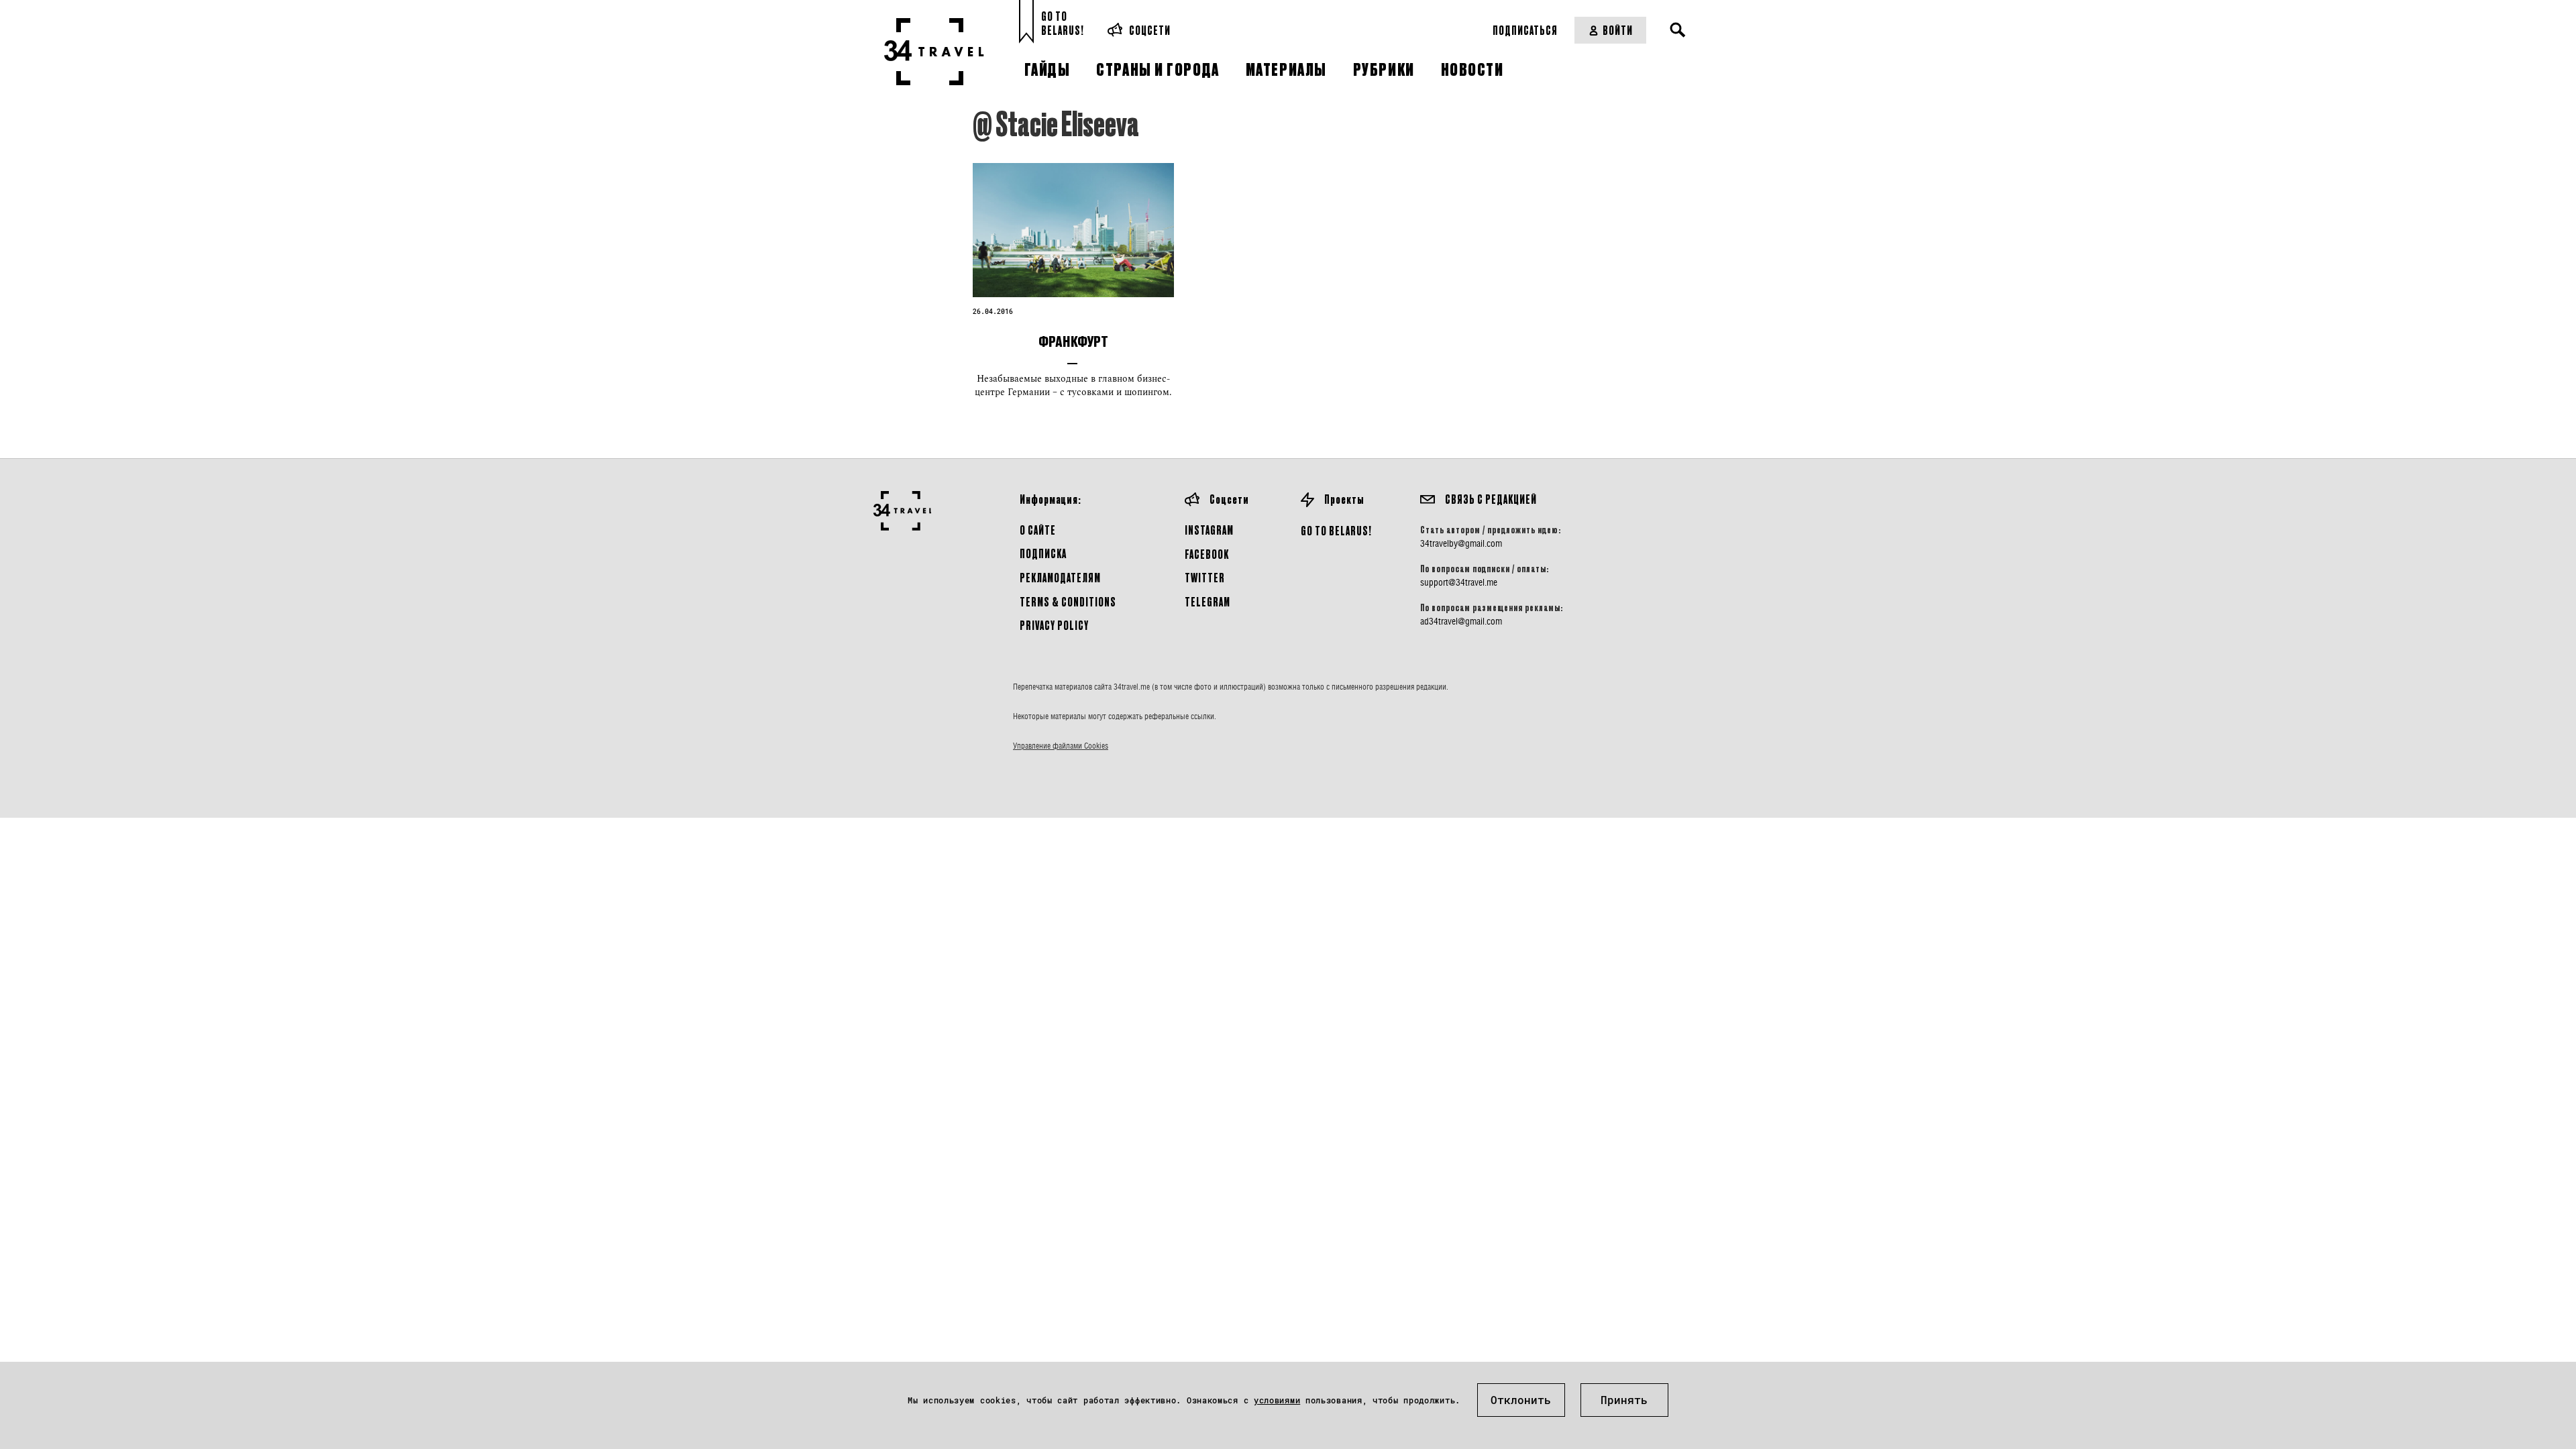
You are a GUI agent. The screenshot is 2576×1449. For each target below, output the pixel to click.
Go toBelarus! (1063, 23)
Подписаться (1525, 30)
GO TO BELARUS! (1336, 530)
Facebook (1207, 554)
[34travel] (934, 52)
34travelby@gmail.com (1461, 543)
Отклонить (1521, 1400)
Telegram (1207, 601)
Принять (1624, 1400)
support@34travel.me (1459, 582)
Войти (1618, 30)
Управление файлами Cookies (1061, 746)
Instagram (1209, 530)
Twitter (1205, 577)
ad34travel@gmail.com (1461, 621)
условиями (1277, 1400)
